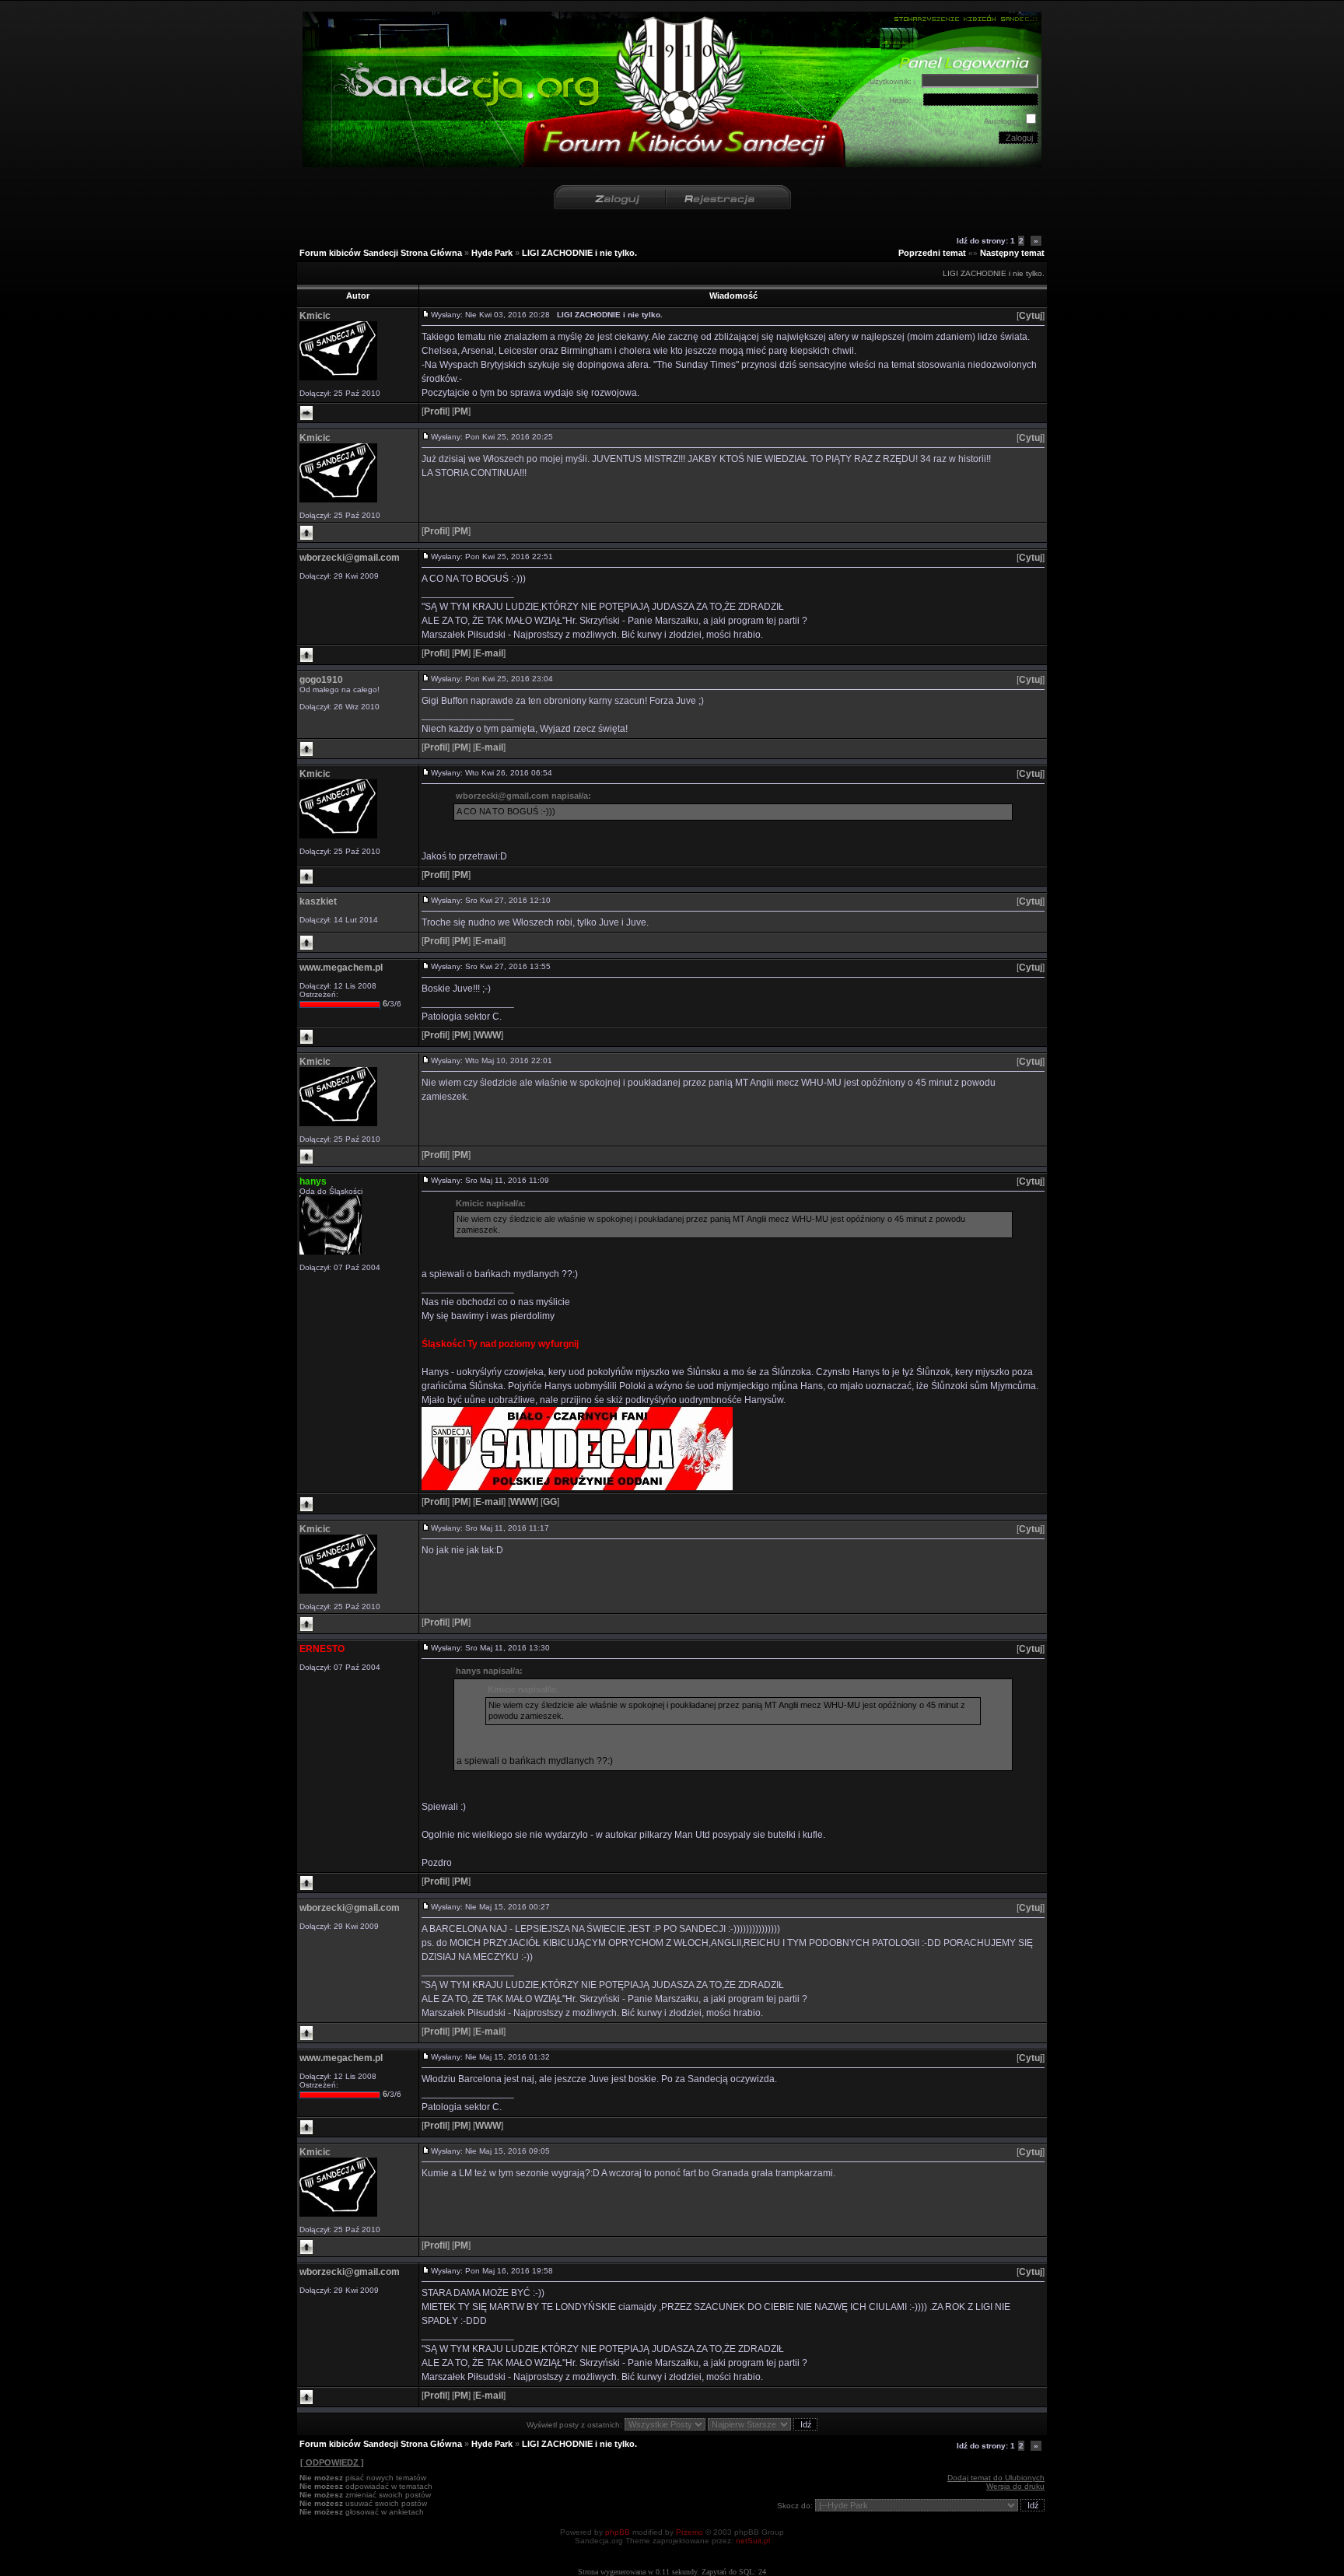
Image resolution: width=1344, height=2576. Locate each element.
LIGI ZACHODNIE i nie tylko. (579, 253)
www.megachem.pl (341, 968)
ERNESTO (322, 1649)
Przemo (689, 2532)
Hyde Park (492, 253)
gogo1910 (321, 680)
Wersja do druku (1015, 2486)
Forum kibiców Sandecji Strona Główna (381, 253)
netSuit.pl (753, 2541)
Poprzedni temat (932, 253)
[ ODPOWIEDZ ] (332, 2462)
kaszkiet (318, 901)
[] (1031, 316)
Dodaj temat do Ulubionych (996, 2478)
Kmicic (315, 316)
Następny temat (1012, 253)
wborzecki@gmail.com (350, 558)
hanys (313, 1181)
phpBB (618, 2532)
